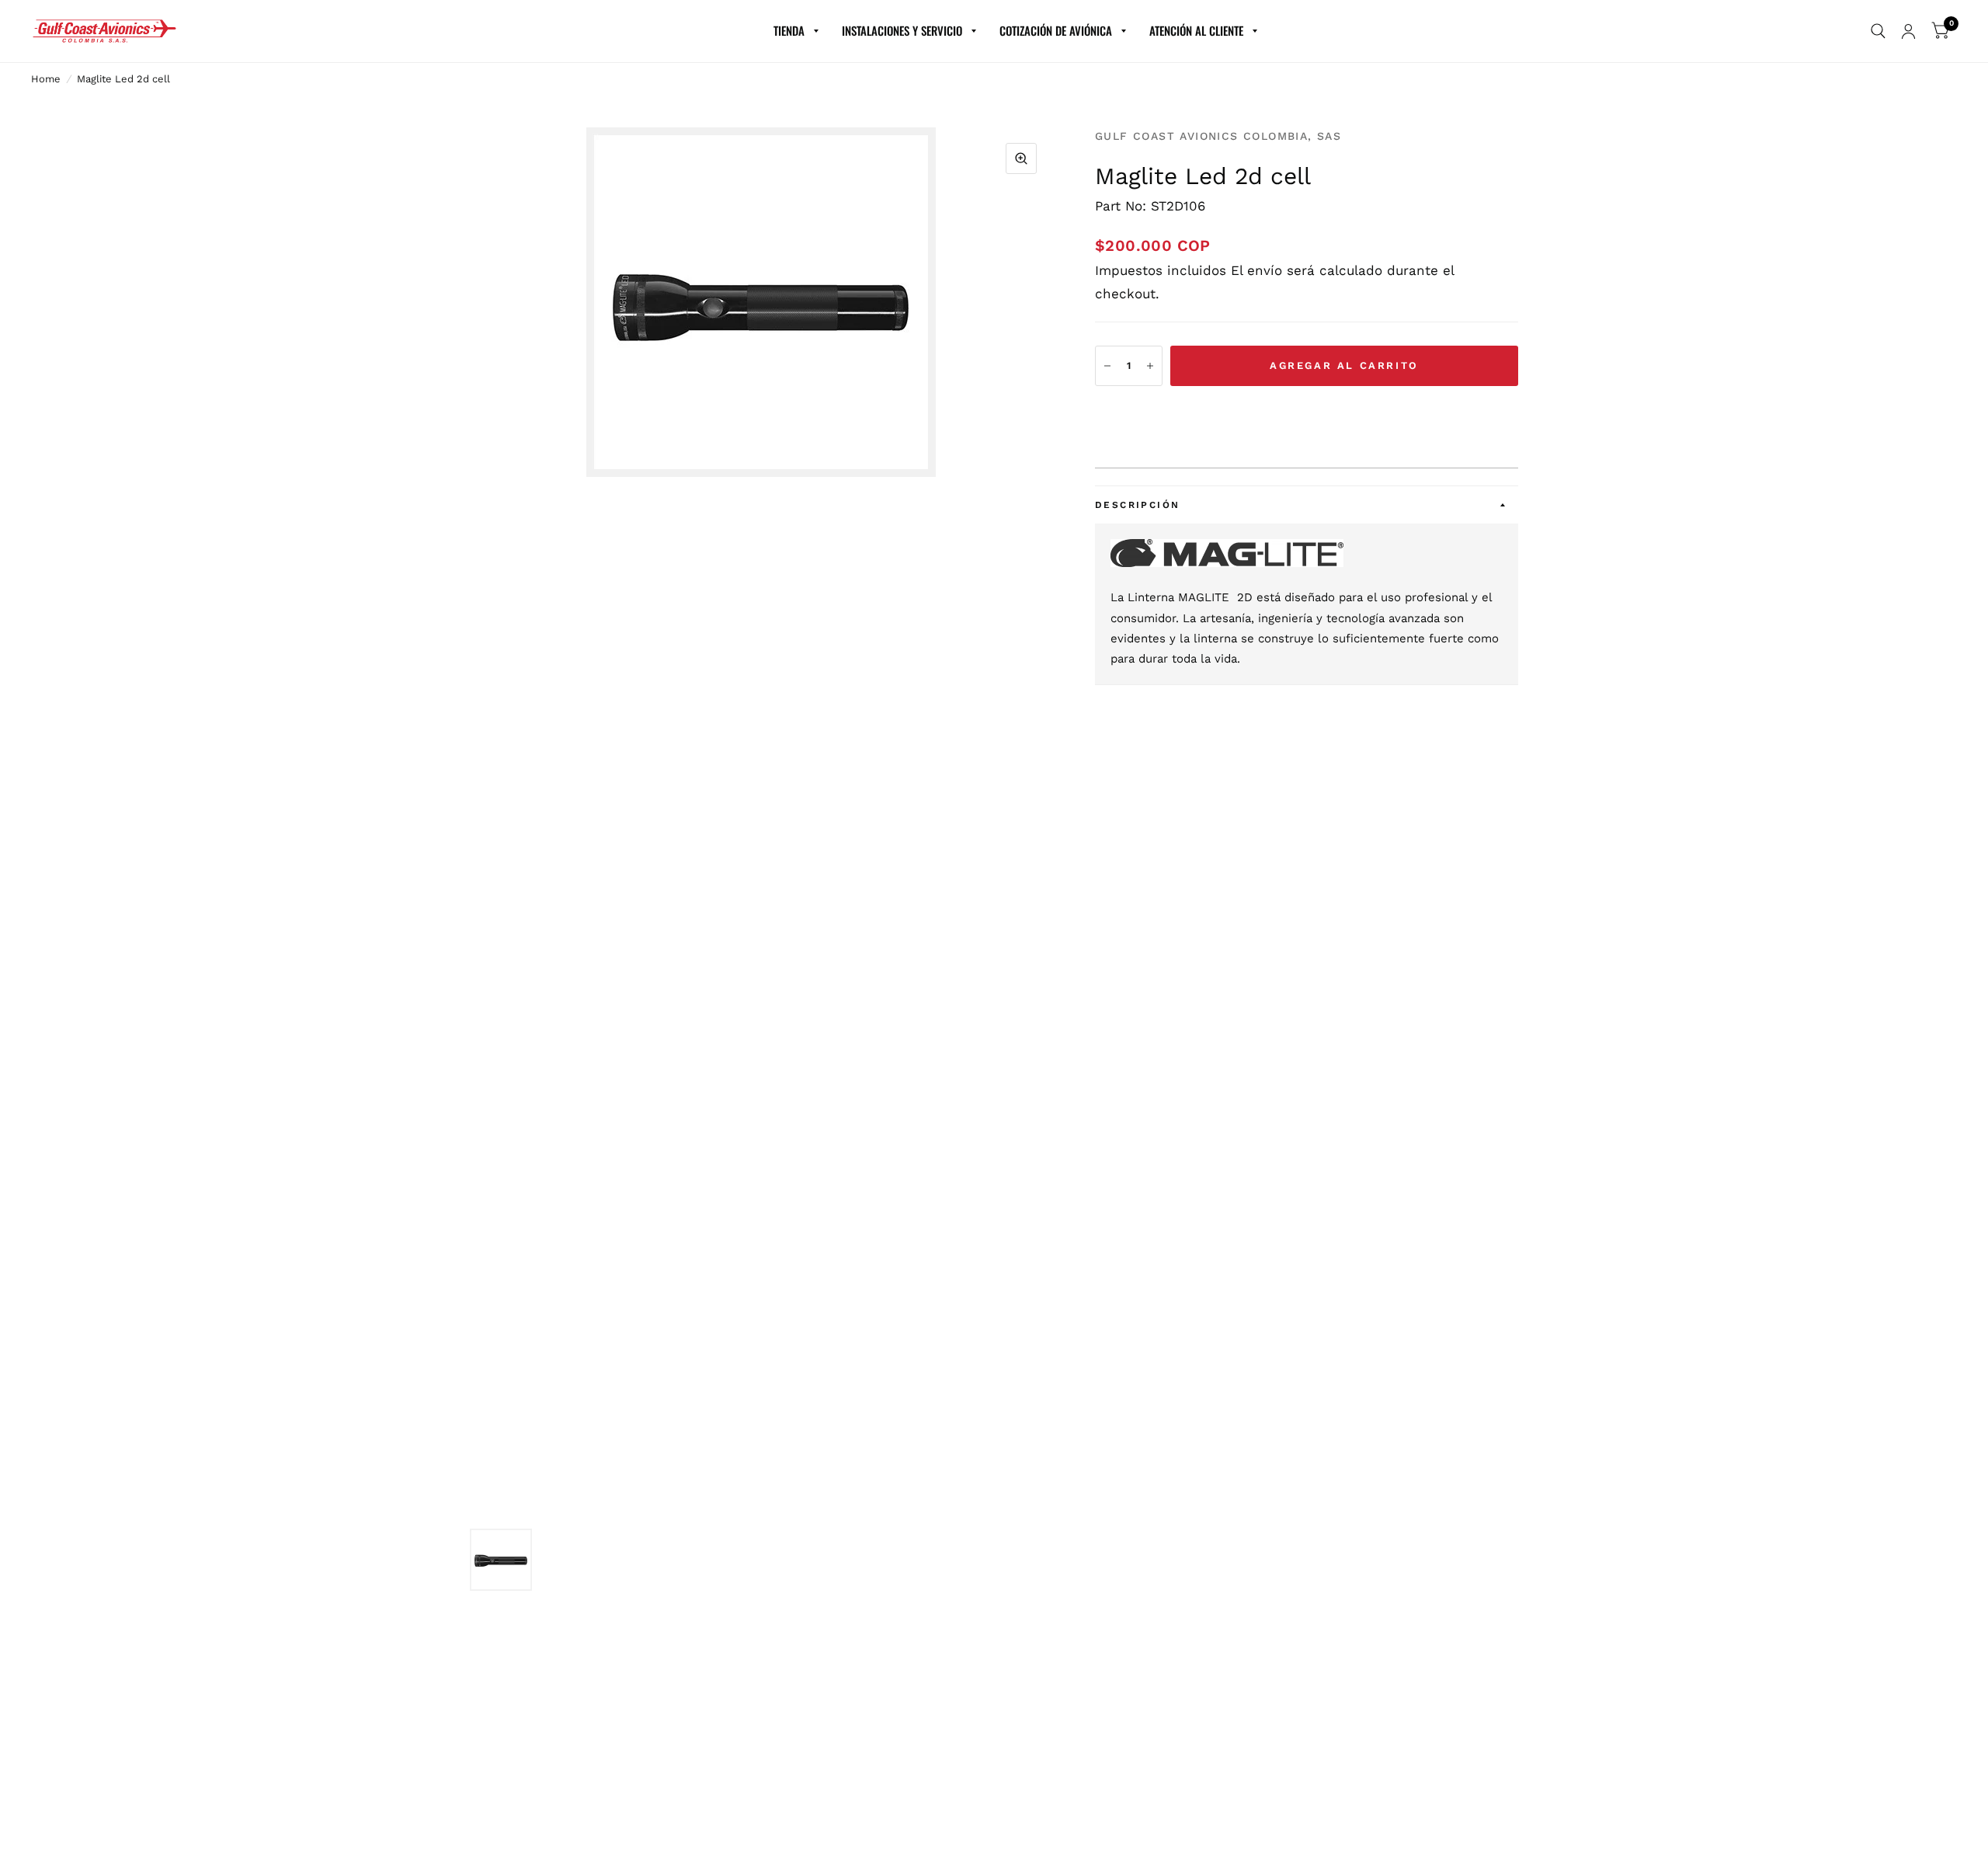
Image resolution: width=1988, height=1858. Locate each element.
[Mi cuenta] (1908, 31)
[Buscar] (1878, 31)
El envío (1256, 270)
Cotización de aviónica (1056, 30)
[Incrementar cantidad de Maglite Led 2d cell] (1150, 366)
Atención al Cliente (1196, 30)
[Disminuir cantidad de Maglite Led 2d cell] (1107, 366)
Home (46, 79)
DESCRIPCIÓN (1137, 505)
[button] (1307, 414)
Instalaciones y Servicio (902, 30)
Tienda (789, 30)
